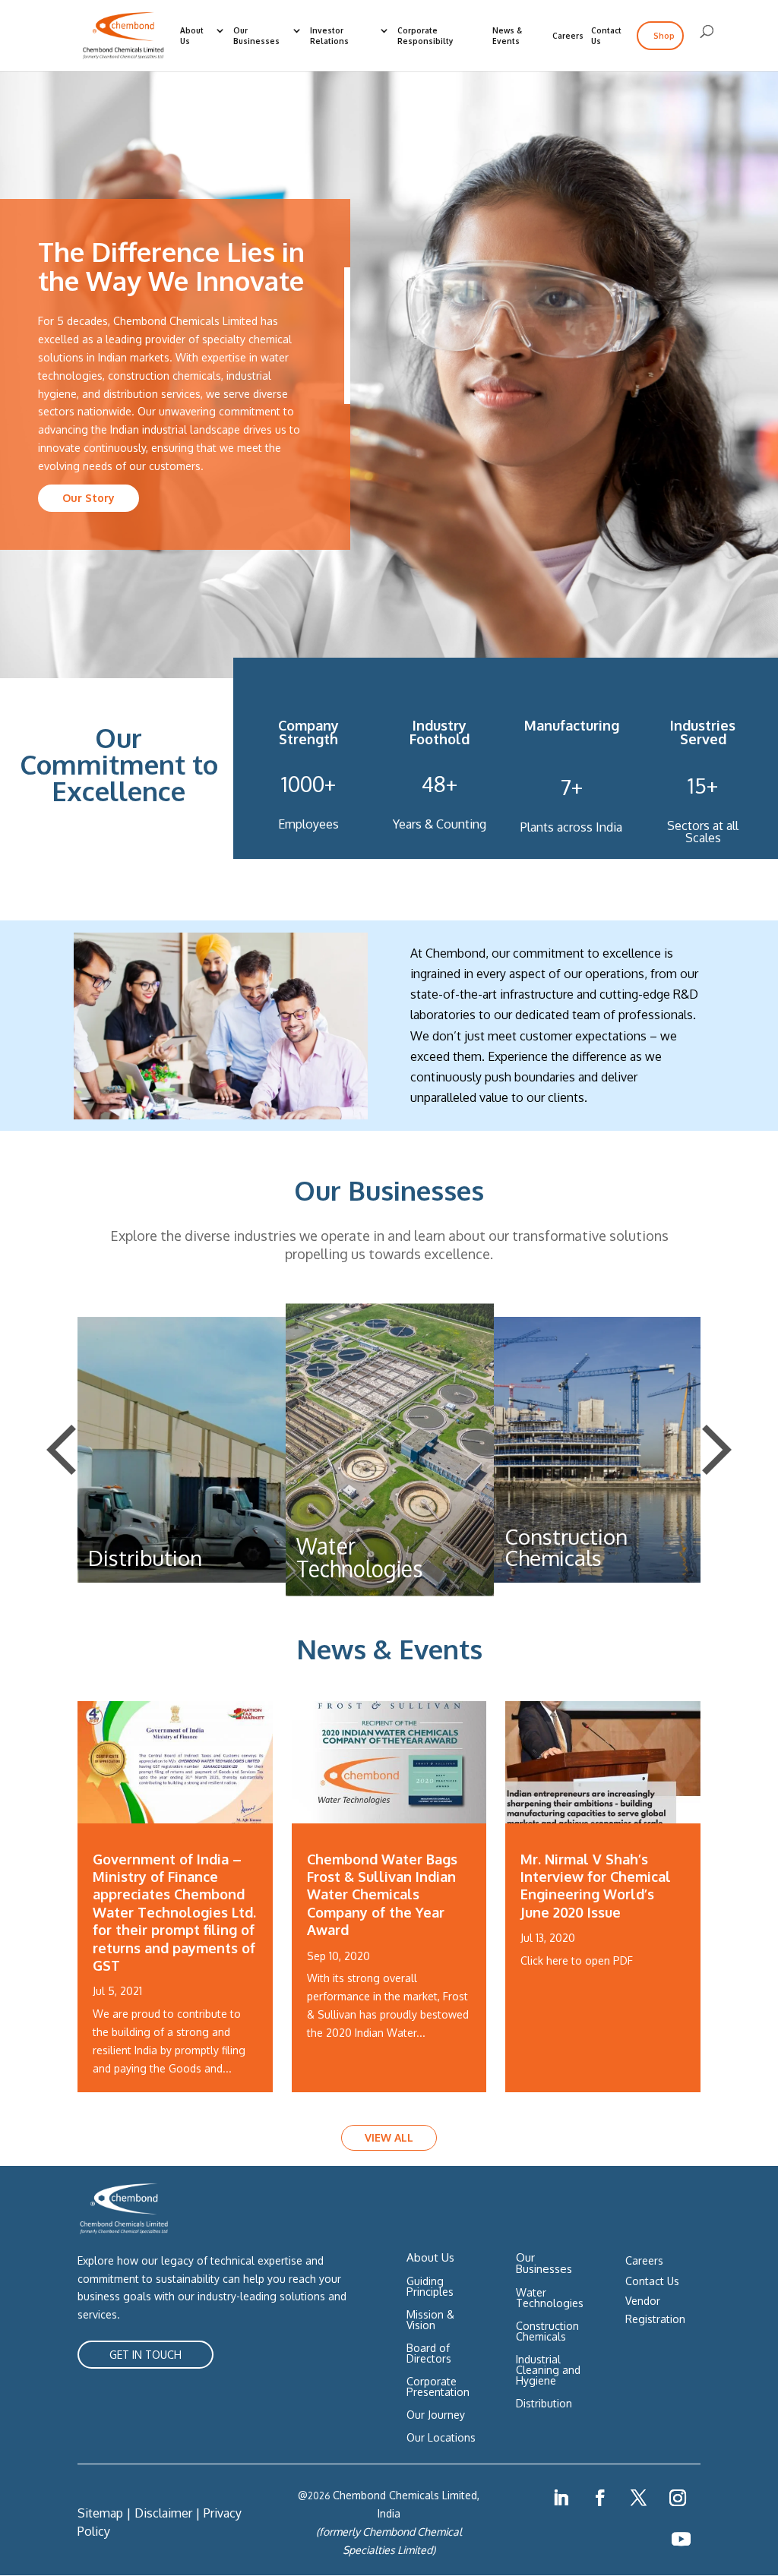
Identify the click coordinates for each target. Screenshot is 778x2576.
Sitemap (100, 2513)
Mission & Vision (430, 2320)
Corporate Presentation (438, 2387)
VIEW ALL (389, 2137)
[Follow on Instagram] (678, 2498)
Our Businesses (256, 36)
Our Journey (436, 2415)
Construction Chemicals (547, 2332)
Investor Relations (329, 36)
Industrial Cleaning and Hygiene (548, 2371)
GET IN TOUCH (145, 2355)
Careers (568, 36)
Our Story (89, 498)
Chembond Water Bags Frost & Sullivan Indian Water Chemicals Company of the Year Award (382, 1895)
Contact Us (606, 36)
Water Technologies (550, 2298)
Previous (61, 1450)
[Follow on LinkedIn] (561, 2498)
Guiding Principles (430, 2287)
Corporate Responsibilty (425, 36)
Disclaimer (163, 2513)
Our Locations (441, 2438)
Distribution (544, 2404)
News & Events (507, 36)
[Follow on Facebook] (600, 2498)
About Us (192, 36)
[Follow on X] (639, 2498)
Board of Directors (429, 2354)
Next (717, 1450)
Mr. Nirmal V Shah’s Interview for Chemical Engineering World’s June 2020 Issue (596, 1886)
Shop (664, 36)
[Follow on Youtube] (682, 2540)
